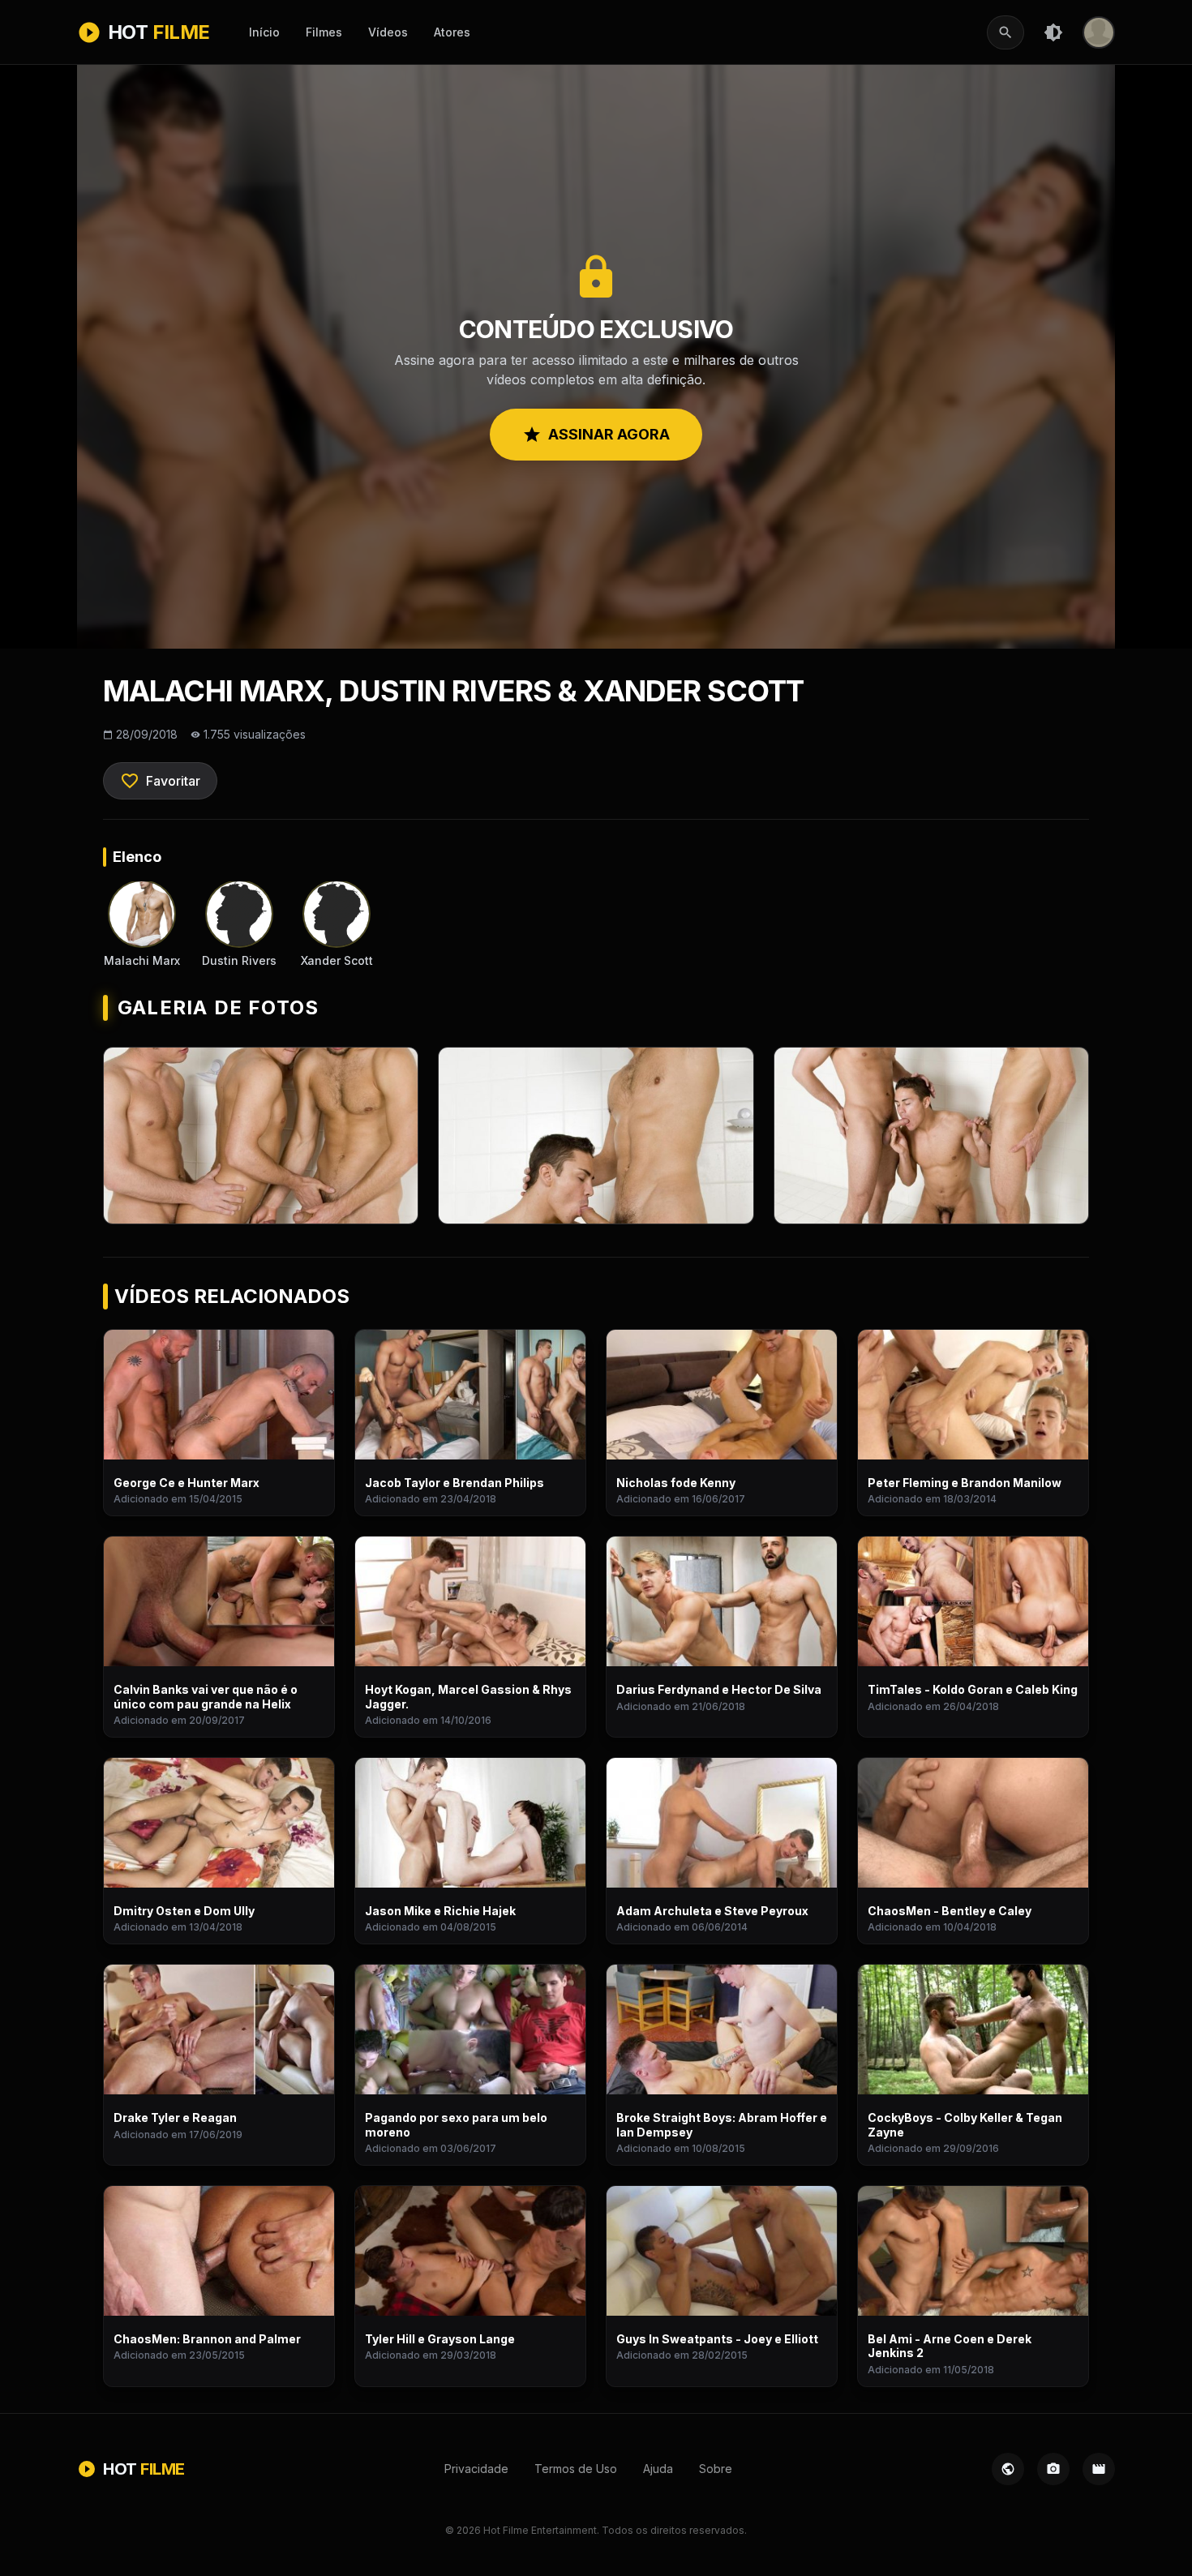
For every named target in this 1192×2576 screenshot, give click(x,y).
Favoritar (160, 781)
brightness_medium (1053, 32)
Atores (452, 32)
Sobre (716, 2469)
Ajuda (658, 2469)
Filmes (324, 32)
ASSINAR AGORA (596, 435)
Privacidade (476, 2469)
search (1005, 32)
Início (264, 32)
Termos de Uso (576, 2469)
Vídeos (388, 32)
